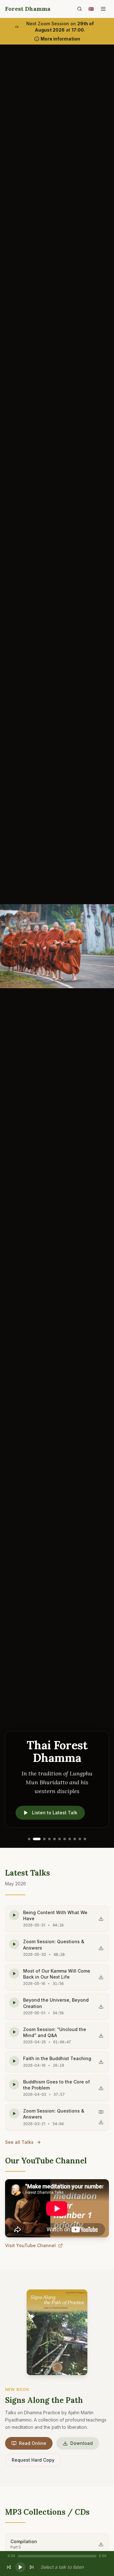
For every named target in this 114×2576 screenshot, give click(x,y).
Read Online (33, 2443)
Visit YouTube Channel (30, 2245)
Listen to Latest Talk (55, 1813)
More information (60, 39)
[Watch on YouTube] (101, 2112)
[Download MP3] (101, 1919)
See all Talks (19, 2142)
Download (82, 2443)
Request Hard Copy (33, 2460)
